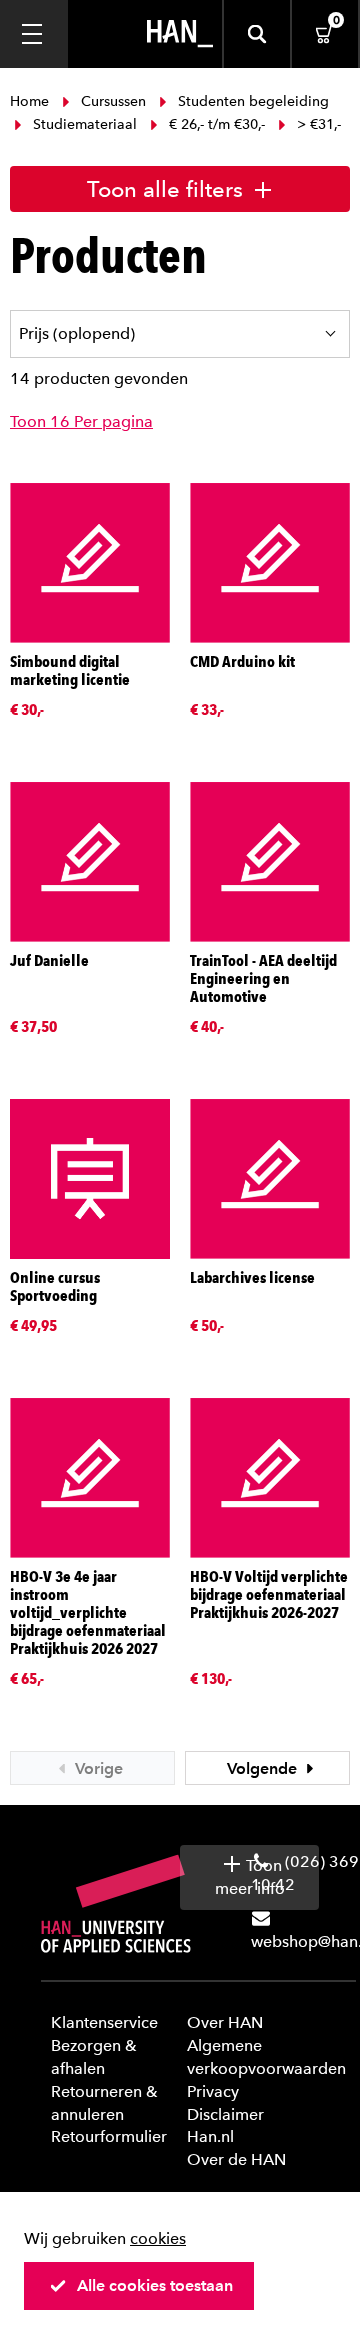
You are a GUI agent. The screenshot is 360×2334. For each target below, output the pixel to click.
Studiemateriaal (85, 124)
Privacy (213, 2091)
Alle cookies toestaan (155, 2285)
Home (31, 101)
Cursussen (113, 101)
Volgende (264, 1768)
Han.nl (210, 2136)
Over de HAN (236, 2159)
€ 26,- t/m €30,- (217, 124)
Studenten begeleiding (251, 101)
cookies (158, 2238)
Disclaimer (225, 2114)
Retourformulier (109, 2136)
